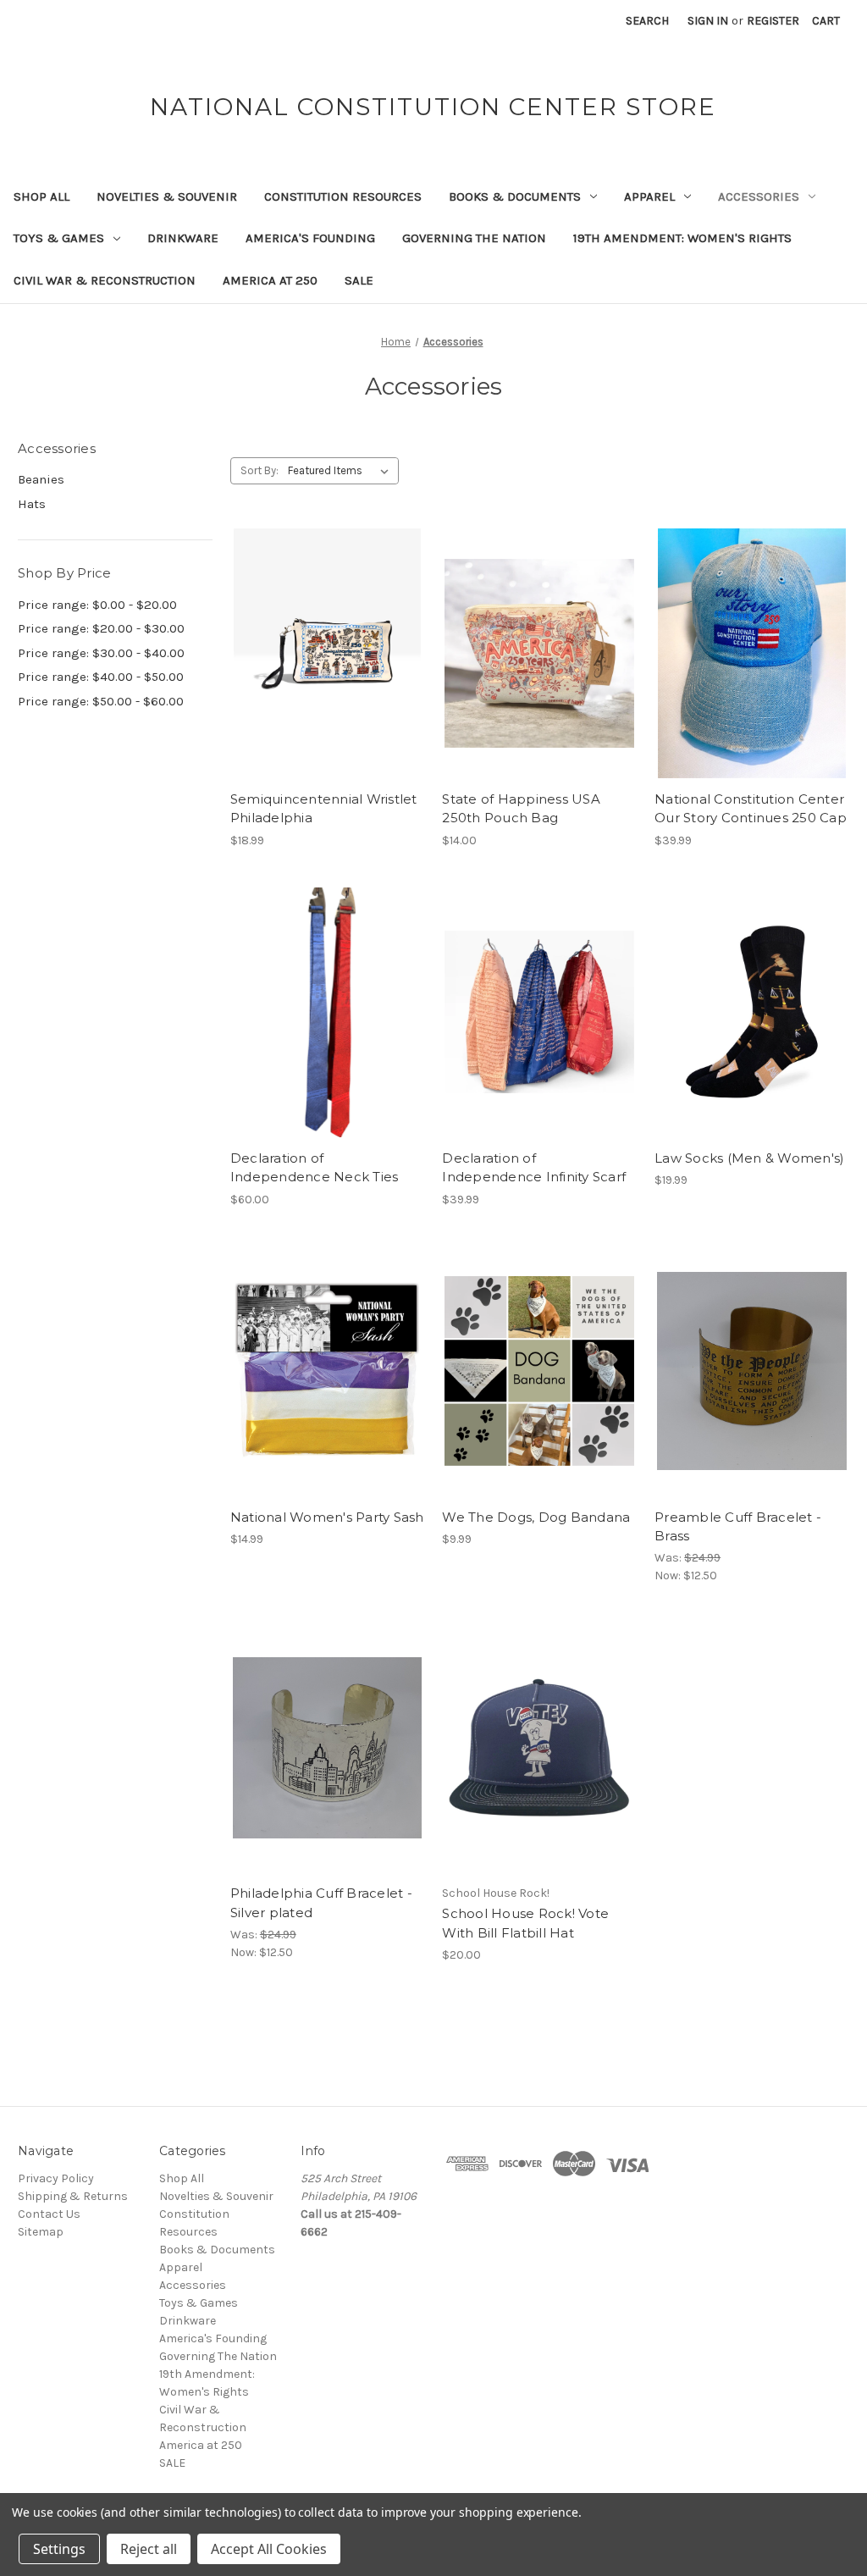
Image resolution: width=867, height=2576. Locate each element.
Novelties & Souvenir (167, 196)
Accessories (759, 196)
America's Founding (310, 238)
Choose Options (328, 1042)
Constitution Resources (343, 196)
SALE (359, 280)
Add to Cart (327, 683)
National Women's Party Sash (327, 1517)
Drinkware (183, 238)
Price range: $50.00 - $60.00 (101, 701)
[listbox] (342, 471)
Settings (59, 2549)
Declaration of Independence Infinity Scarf (534, 1168)
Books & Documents (515, 196)
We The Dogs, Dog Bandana (536, 1517)
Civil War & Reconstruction (105, 280)
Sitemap (41, 2232)
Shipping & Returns (73, 2196)
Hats (32, 504)
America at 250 (270, 280)
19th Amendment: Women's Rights (682, 238)
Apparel (649, 196)
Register (773, 21)
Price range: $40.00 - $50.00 (101, 677)
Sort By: (260, 470)
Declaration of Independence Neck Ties (315, 1168)
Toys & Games (59, 238)
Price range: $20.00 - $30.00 (101, 628)
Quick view (324, 623)
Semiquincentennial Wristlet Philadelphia (324, 809)
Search (647, 21)
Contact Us (49, 2214)
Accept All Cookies (269, 2549)
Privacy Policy (56, 2178)
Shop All (41, 196)
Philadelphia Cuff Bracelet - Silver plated (321, 1903)
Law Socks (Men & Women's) (749, 1158)
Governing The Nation (474, 238)
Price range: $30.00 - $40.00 (101, 653)
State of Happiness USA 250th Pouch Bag (521, 809)
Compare (322, 654)
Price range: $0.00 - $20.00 (97, 605)
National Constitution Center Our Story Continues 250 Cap (751, 809)
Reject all (149, 2549)
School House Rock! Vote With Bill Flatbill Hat (525, 1923)
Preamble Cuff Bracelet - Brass (738, 1527)
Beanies (41, 479)
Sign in (708, 21)
